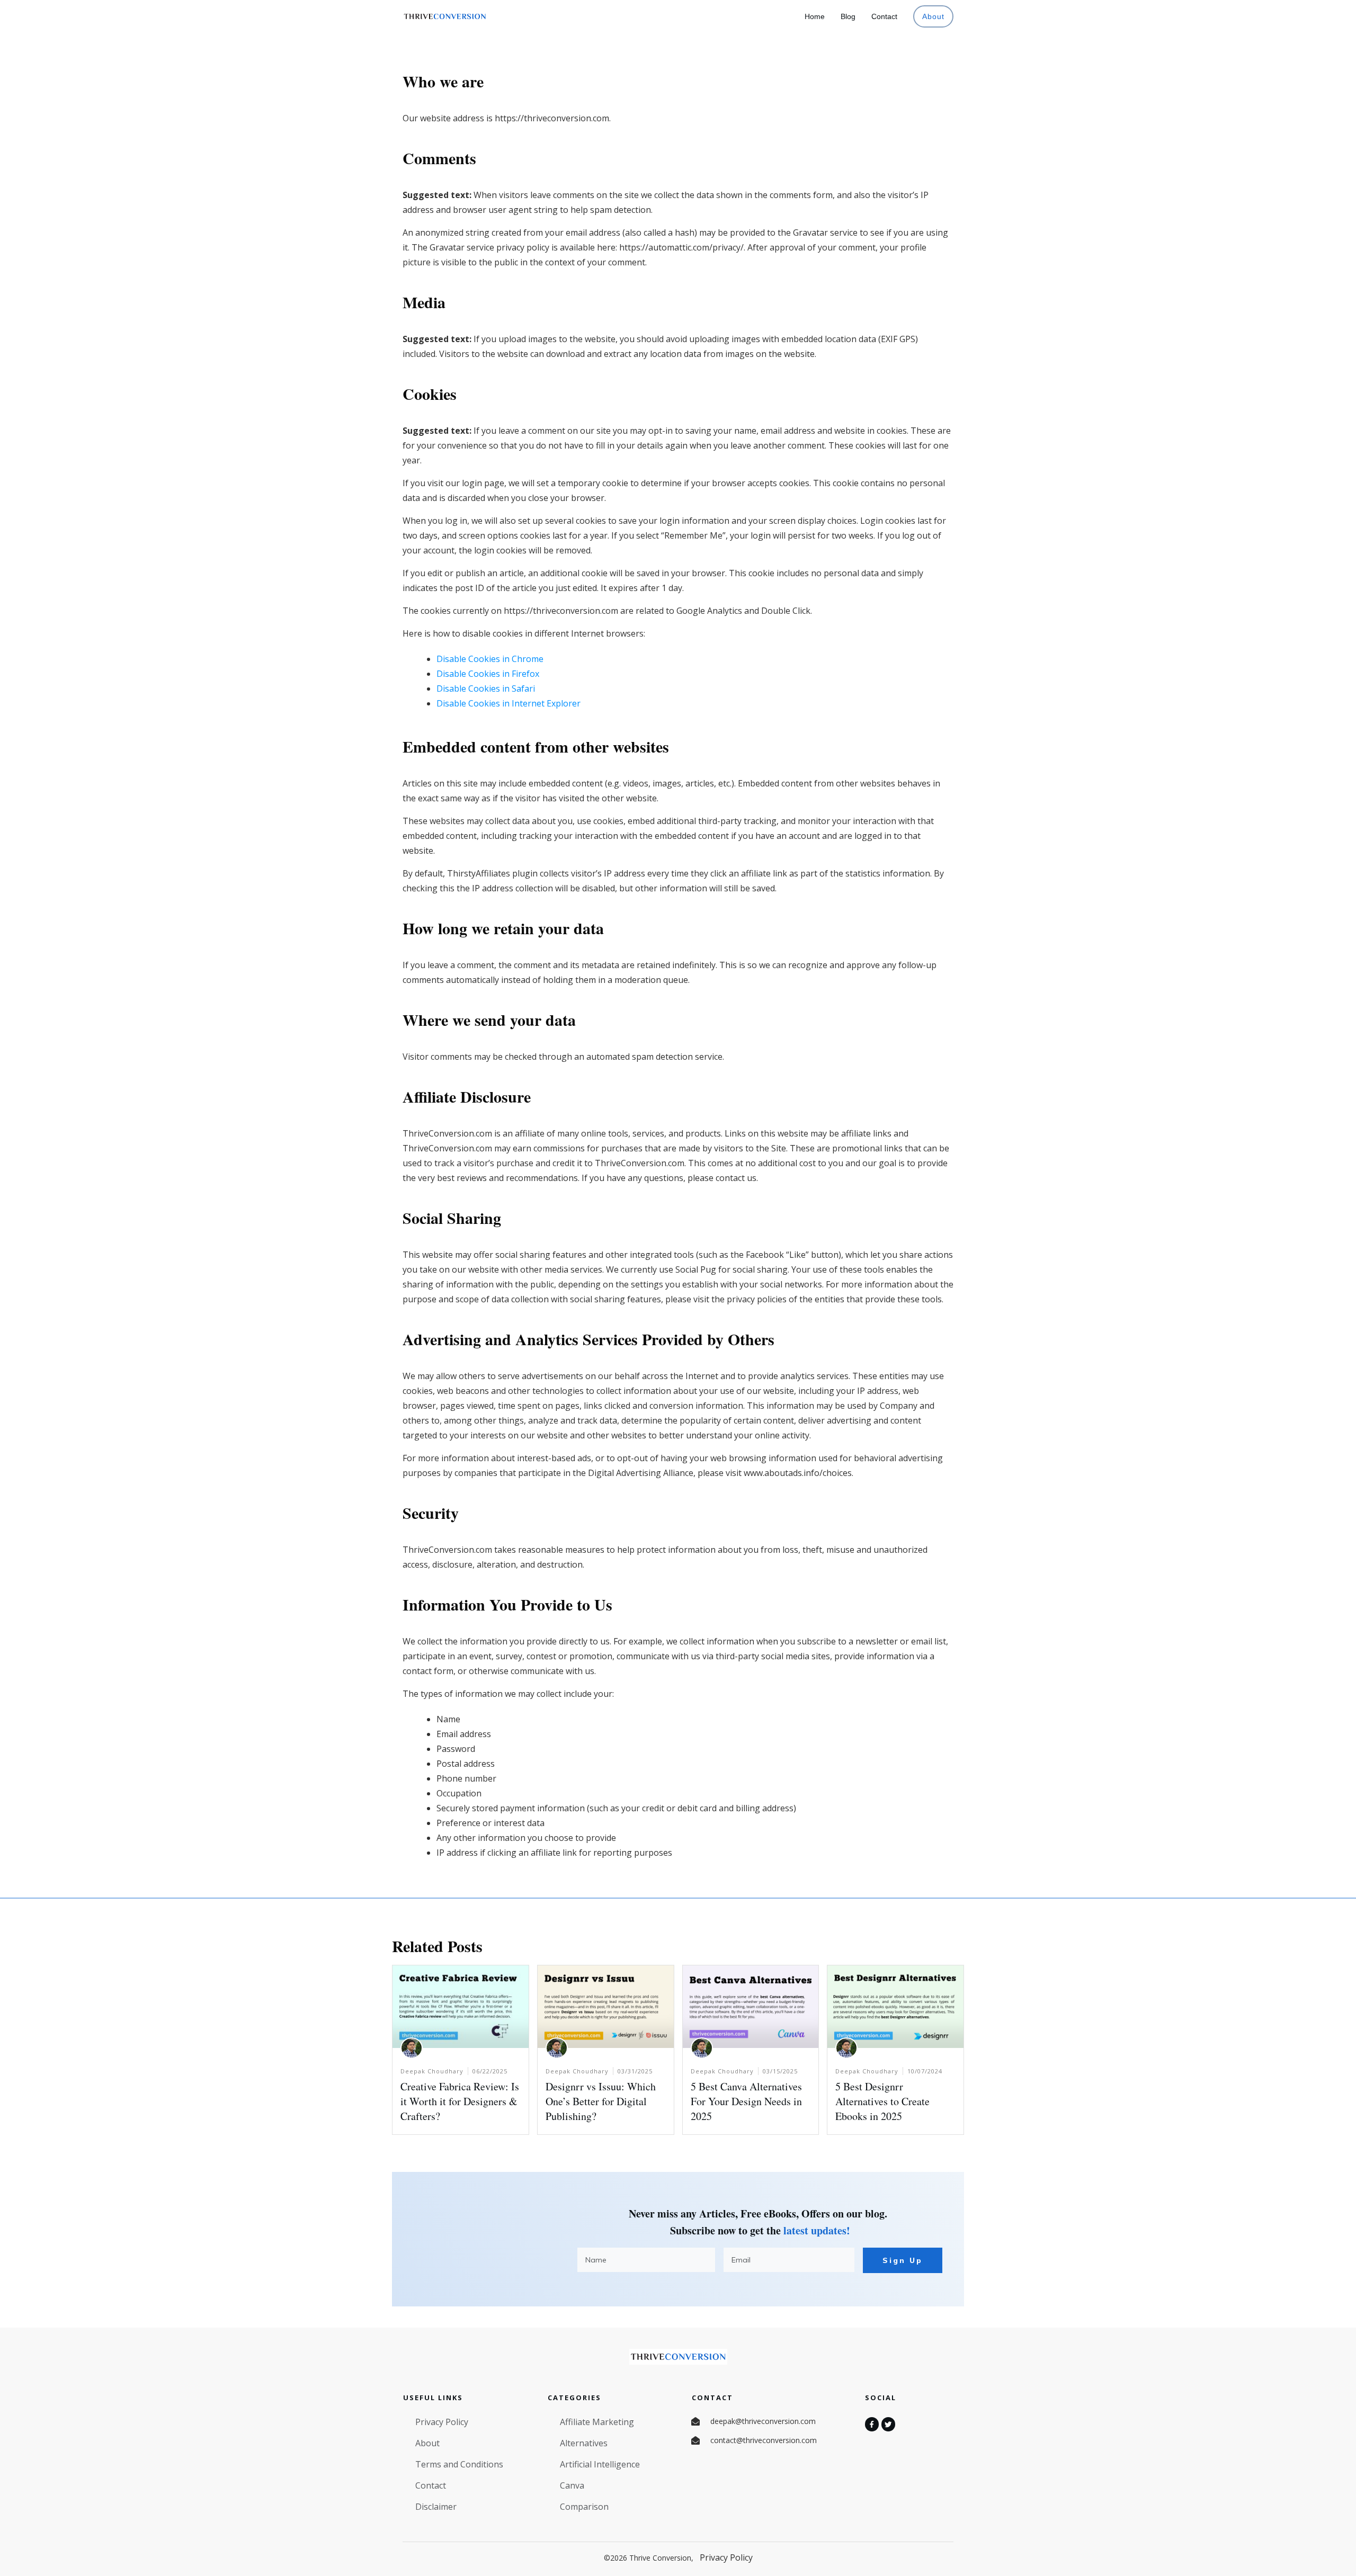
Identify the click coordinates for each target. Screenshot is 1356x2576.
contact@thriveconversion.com (764, 2440)
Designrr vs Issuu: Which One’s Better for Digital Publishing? (601, 2101)
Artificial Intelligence (600, 2464)
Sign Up (903, 2260)
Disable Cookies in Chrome (490, 659)
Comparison (584, 2507)
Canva (572, 2485)
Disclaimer (436, 2507)
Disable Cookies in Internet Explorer (508, 703)
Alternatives (584, 2443)
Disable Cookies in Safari (486, 688)
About (427, 2443)
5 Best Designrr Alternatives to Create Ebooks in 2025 (882, 2101)
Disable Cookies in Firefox (488, 674)
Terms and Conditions (459, 2464)
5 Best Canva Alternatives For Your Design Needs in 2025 (746, 2101)
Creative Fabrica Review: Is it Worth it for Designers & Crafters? (460, 2101)
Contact (431, 2485)
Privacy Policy (442, 2422)
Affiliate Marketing (597, 2422)
